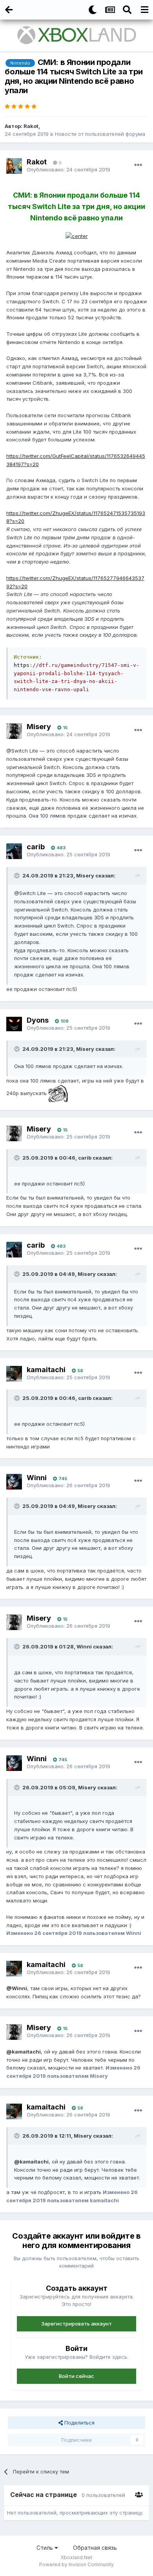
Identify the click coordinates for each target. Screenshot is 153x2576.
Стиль (46, 2548)
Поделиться (79, 2423)
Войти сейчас (76, 2376)
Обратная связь (95, 2548)
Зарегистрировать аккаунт (76, 2324)
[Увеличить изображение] (77, 236)
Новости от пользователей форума (100, 134)
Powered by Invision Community (76, 2564)
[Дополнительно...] (138, 165)
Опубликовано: (68, 169)
